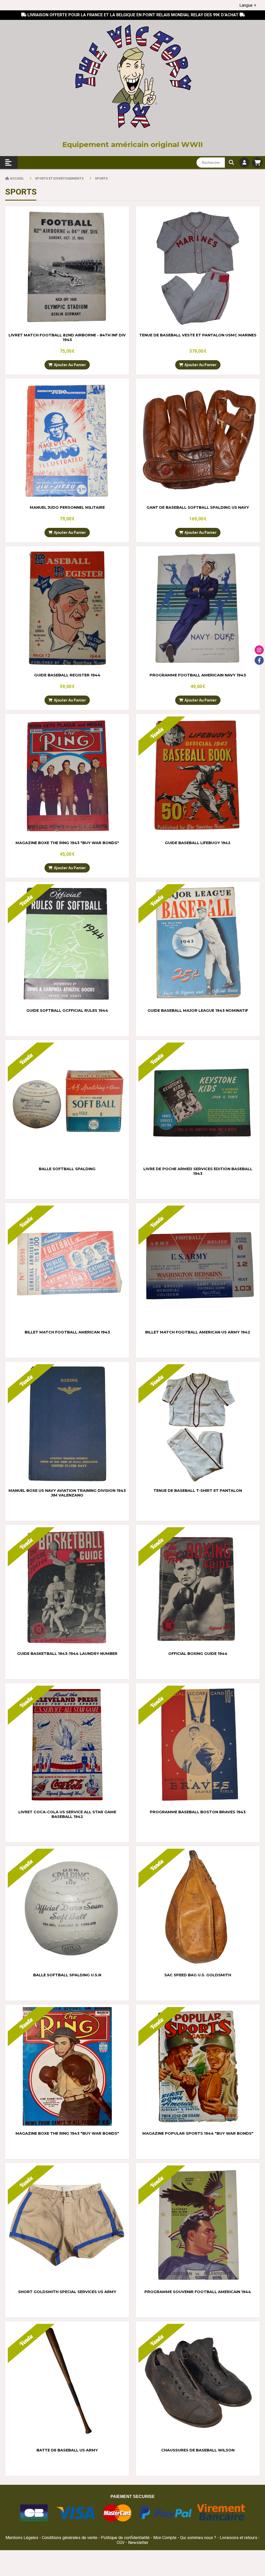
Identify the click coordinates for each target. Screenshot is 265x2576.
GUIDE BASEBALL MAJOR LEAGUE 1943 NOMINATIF (198, 1011)
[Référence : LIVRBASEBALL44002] (67, 608)
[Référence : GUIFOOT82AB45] (67, 268)
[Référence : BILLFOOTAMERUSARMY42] (198, 1265)
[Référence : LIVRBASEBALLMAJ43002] (198, 943)
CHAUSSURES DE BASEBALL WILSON (198, 2450)
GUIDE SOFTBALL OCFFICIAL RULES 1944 (67, 1011)
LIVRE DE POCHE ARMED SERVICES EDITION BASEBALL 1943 (198, 1171)
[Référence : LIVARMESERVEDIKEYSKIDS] (198, 1102)
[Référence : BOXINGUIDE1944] (198, 1587)
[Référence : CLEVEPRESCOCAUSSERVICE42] (67, 1745)
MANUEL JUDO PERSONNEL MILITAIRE (67, 507)
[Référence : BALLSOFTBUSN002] (67, 1908)
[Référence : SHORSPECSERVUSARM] (67, 2225)
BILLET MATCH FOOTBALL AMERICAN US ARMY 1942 (198, 1332)
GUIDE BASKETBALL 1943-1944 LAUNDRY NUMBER (67, 1654)
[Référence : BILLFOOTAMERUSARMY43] (67, 1265)
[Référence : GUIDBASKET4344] (67, 1587)
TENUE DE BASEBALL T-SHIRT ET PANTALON (198, 1491)
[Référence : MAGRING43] (67, 776)
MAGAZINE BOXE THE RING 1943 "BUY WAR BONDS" (67, 843)
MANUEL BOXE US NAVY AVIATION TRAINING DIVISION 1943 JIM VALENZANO (67, 1493)
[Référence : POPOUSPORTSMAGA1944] (198, 2066)
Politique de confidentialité (125, 2538)
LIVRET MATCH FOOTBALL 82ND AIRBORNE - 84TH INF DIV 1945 (67, 337)
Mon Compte (165, 2538)
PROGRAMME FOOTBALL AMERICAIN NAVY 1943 (198, 675)
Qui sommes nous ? (199, 2538)
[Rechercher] (231, 163)
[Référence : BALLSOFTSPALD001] (67, 1102)
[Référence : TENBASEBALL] (198, 1424)
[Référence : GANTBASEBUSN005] (198, 440)
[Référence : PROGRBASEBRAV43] (198, 1745)
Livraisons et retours (239, 2538)
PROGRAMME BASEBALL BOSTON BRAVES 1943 (198, 1812)
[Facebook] (259, 660)
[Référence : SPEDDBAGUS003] (198, 1908)
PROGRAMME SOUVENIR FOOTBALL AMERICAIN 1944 (198, 2292)
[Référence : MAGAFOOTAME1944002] (198, 2225)
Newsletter (138, 2543)
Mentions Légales (22, 2538)
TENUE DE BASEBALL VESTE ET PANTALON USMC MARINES (198, 335)
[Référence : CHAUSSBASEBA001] (198, 2383)
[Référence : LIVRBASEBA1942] (198, 776)
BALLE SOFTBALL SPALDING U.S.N (67, 1975)
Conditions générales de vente (70, 2538)
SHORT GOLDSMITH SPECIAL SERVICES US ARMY (67, 2292)
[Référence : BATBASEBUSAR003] (67, 2383)
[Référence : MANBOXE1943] (67, 1424)
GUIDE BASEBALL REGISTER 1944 (67, 675)
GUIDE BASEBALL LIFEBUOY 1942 (198, 843)
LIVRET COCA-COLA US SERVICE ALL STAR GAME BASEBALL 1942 (67, 1814)
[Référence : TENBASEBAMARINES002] (198, 268)
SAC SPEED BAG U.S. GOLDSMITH (198, 1975)
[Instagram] (259, 650)
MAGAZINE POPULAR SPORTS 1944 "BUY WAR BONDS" (198, 2133)
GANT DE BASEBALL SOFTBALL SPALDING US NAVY (198, 507)
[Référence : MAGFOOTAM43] (198, 608)
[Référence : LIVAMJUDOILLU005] (67, 440)
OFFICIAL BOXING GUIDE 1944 (198, 1654)
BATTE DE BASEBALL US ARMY (67, 2450)
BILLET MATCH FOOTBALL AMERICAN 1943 (67, 1332)
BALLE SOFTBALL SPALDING (67, 1169)
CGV (121, 2543)
